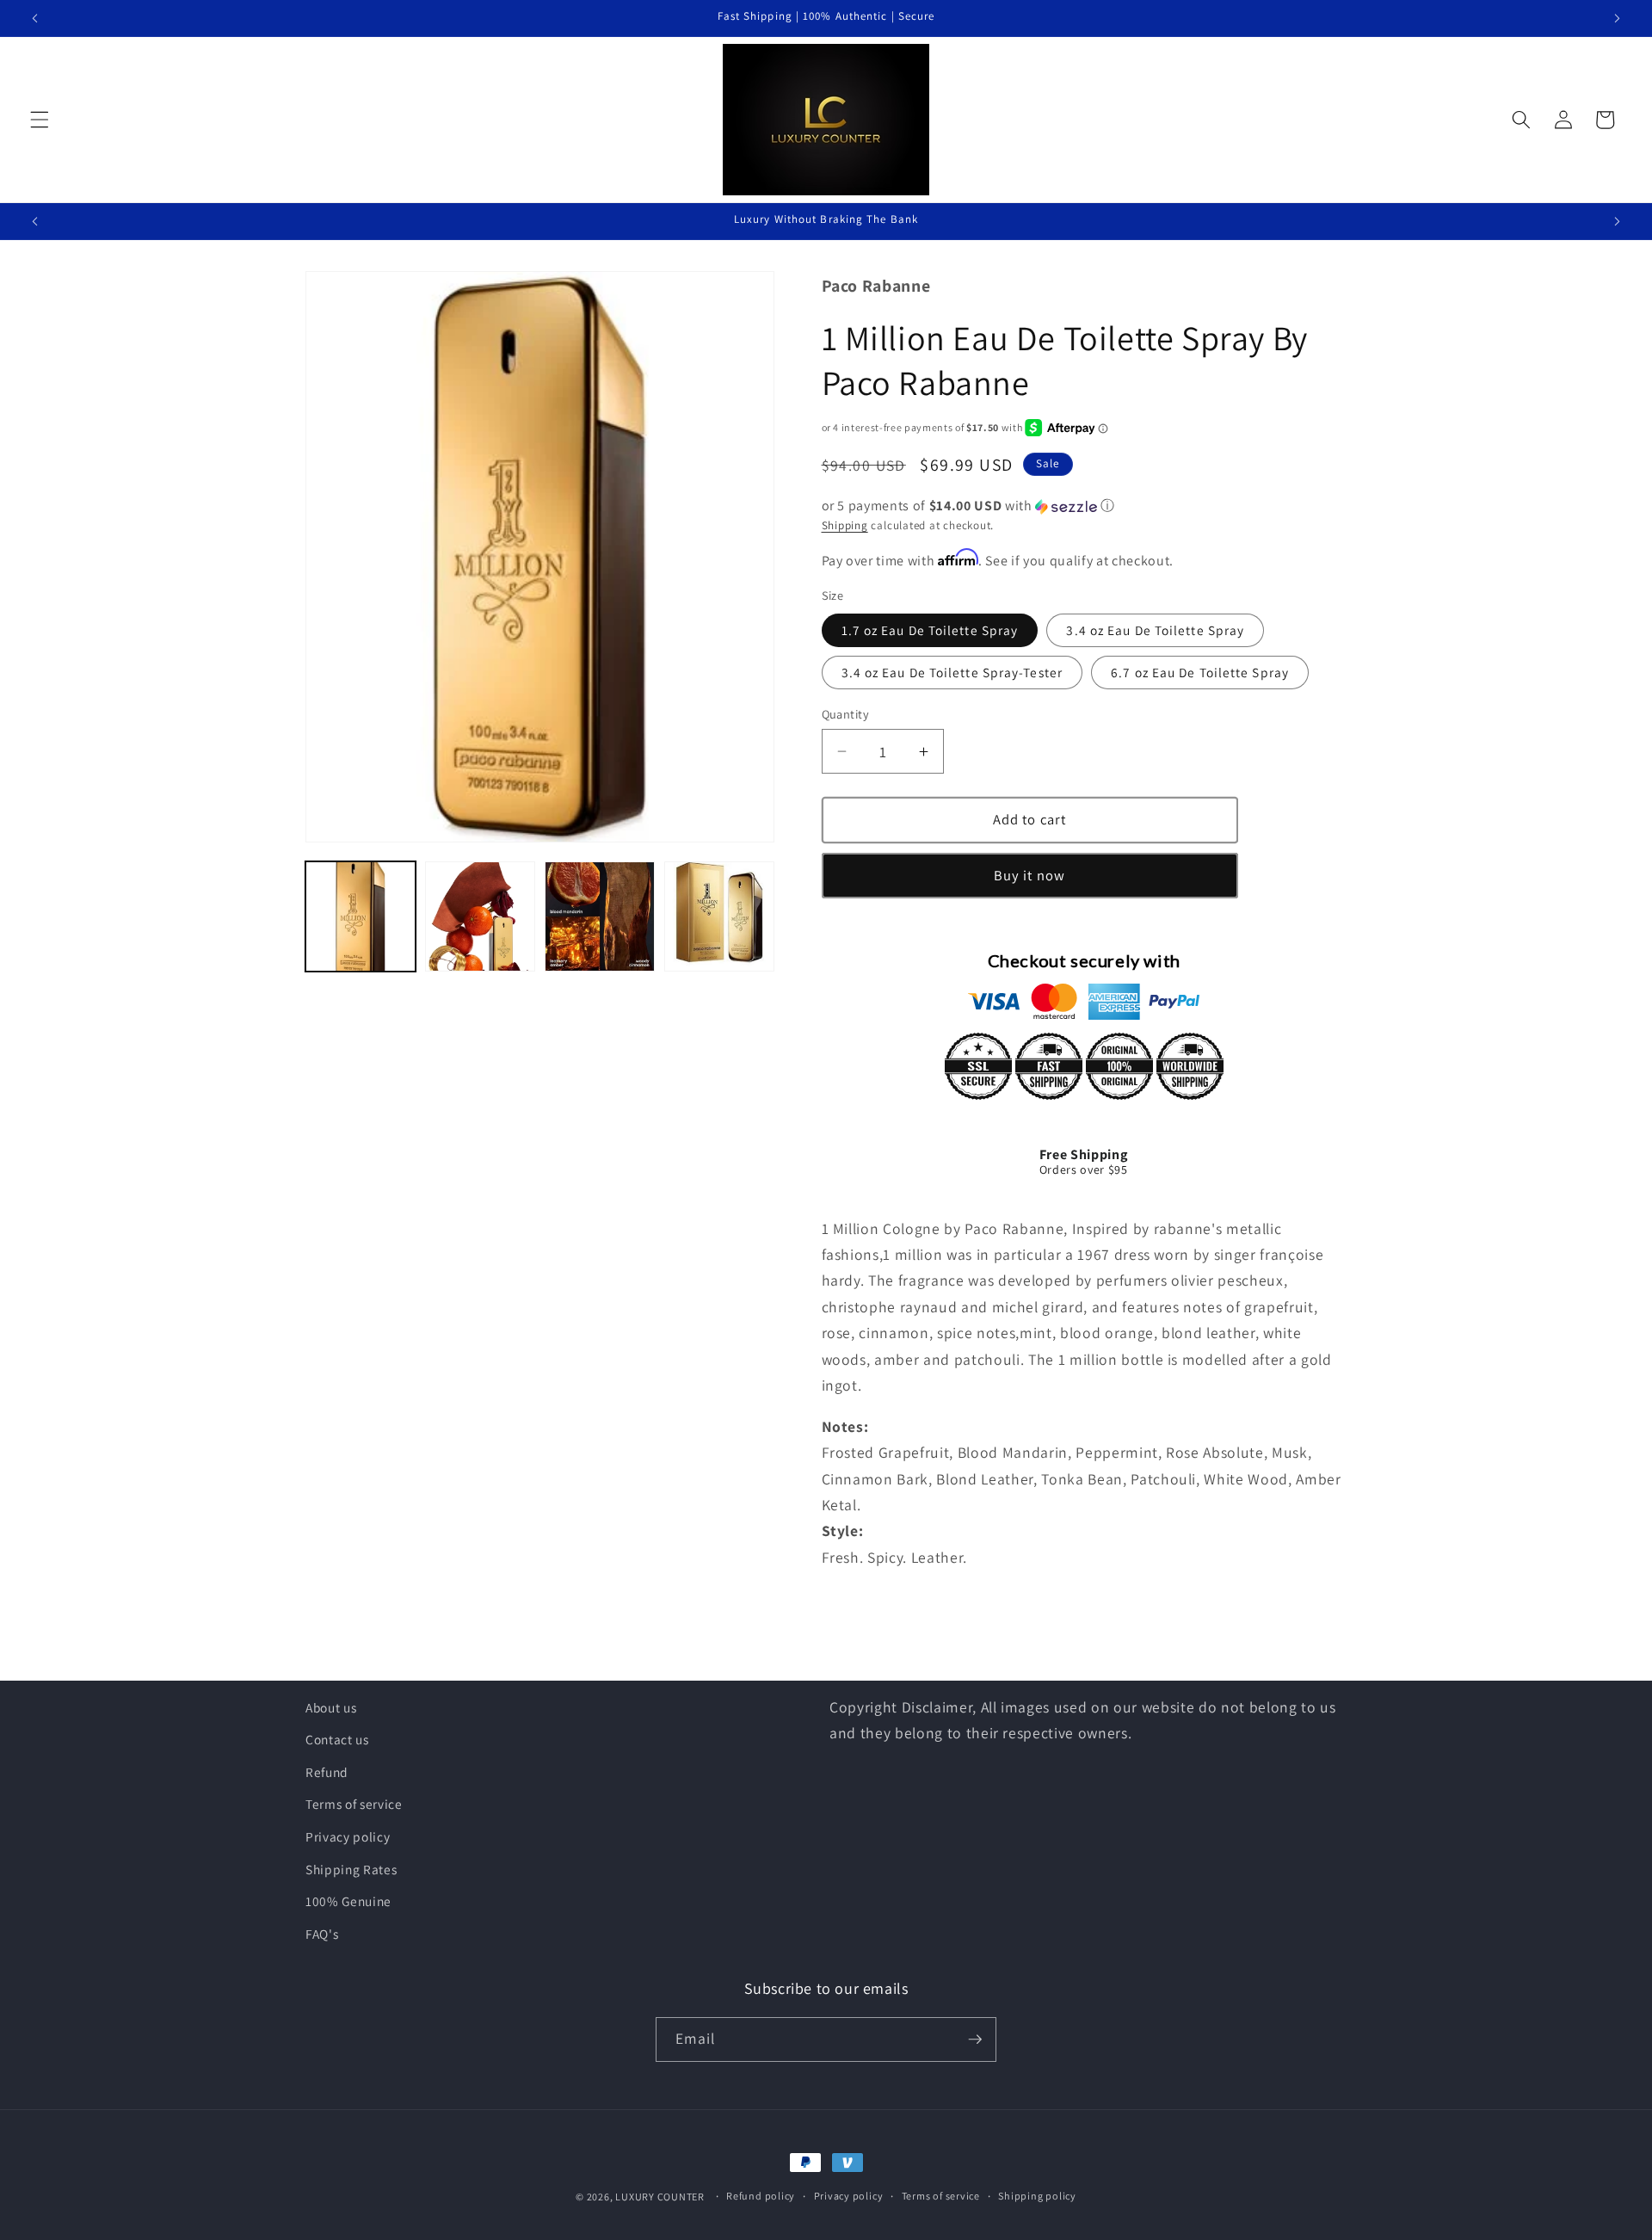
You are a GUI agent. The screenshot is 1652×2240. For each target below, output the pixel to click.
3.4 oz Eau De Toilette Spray (1155, 630)
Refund (327, 1772)
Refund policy (761, 2197)
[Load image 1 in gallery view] (361, 916)
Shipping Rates (351, 1869)
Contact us (337, 1739)
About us (331, 1707)
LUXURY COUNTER (660, 2197)
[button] (40, 120)
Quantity (846, 714)
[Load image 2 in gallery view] (480, 916)
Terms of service (354, 1804)
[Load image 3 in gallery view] (600, 916)
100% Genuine (348, 1901)
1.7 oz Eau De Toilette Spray (930, 630)
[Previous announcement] (35, 18)
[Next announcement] (1617, 18)
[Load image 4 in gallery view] (719, 916)
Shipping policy (1037, 2197)
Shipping (845, 525)
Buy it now (1029, 875)
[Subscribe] (975, 2039)
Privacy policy (348, 1836)
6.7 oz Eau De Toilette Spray (1200, 672)
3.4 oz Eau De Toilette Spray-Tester (952, 672)
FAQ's (322, 1934)
